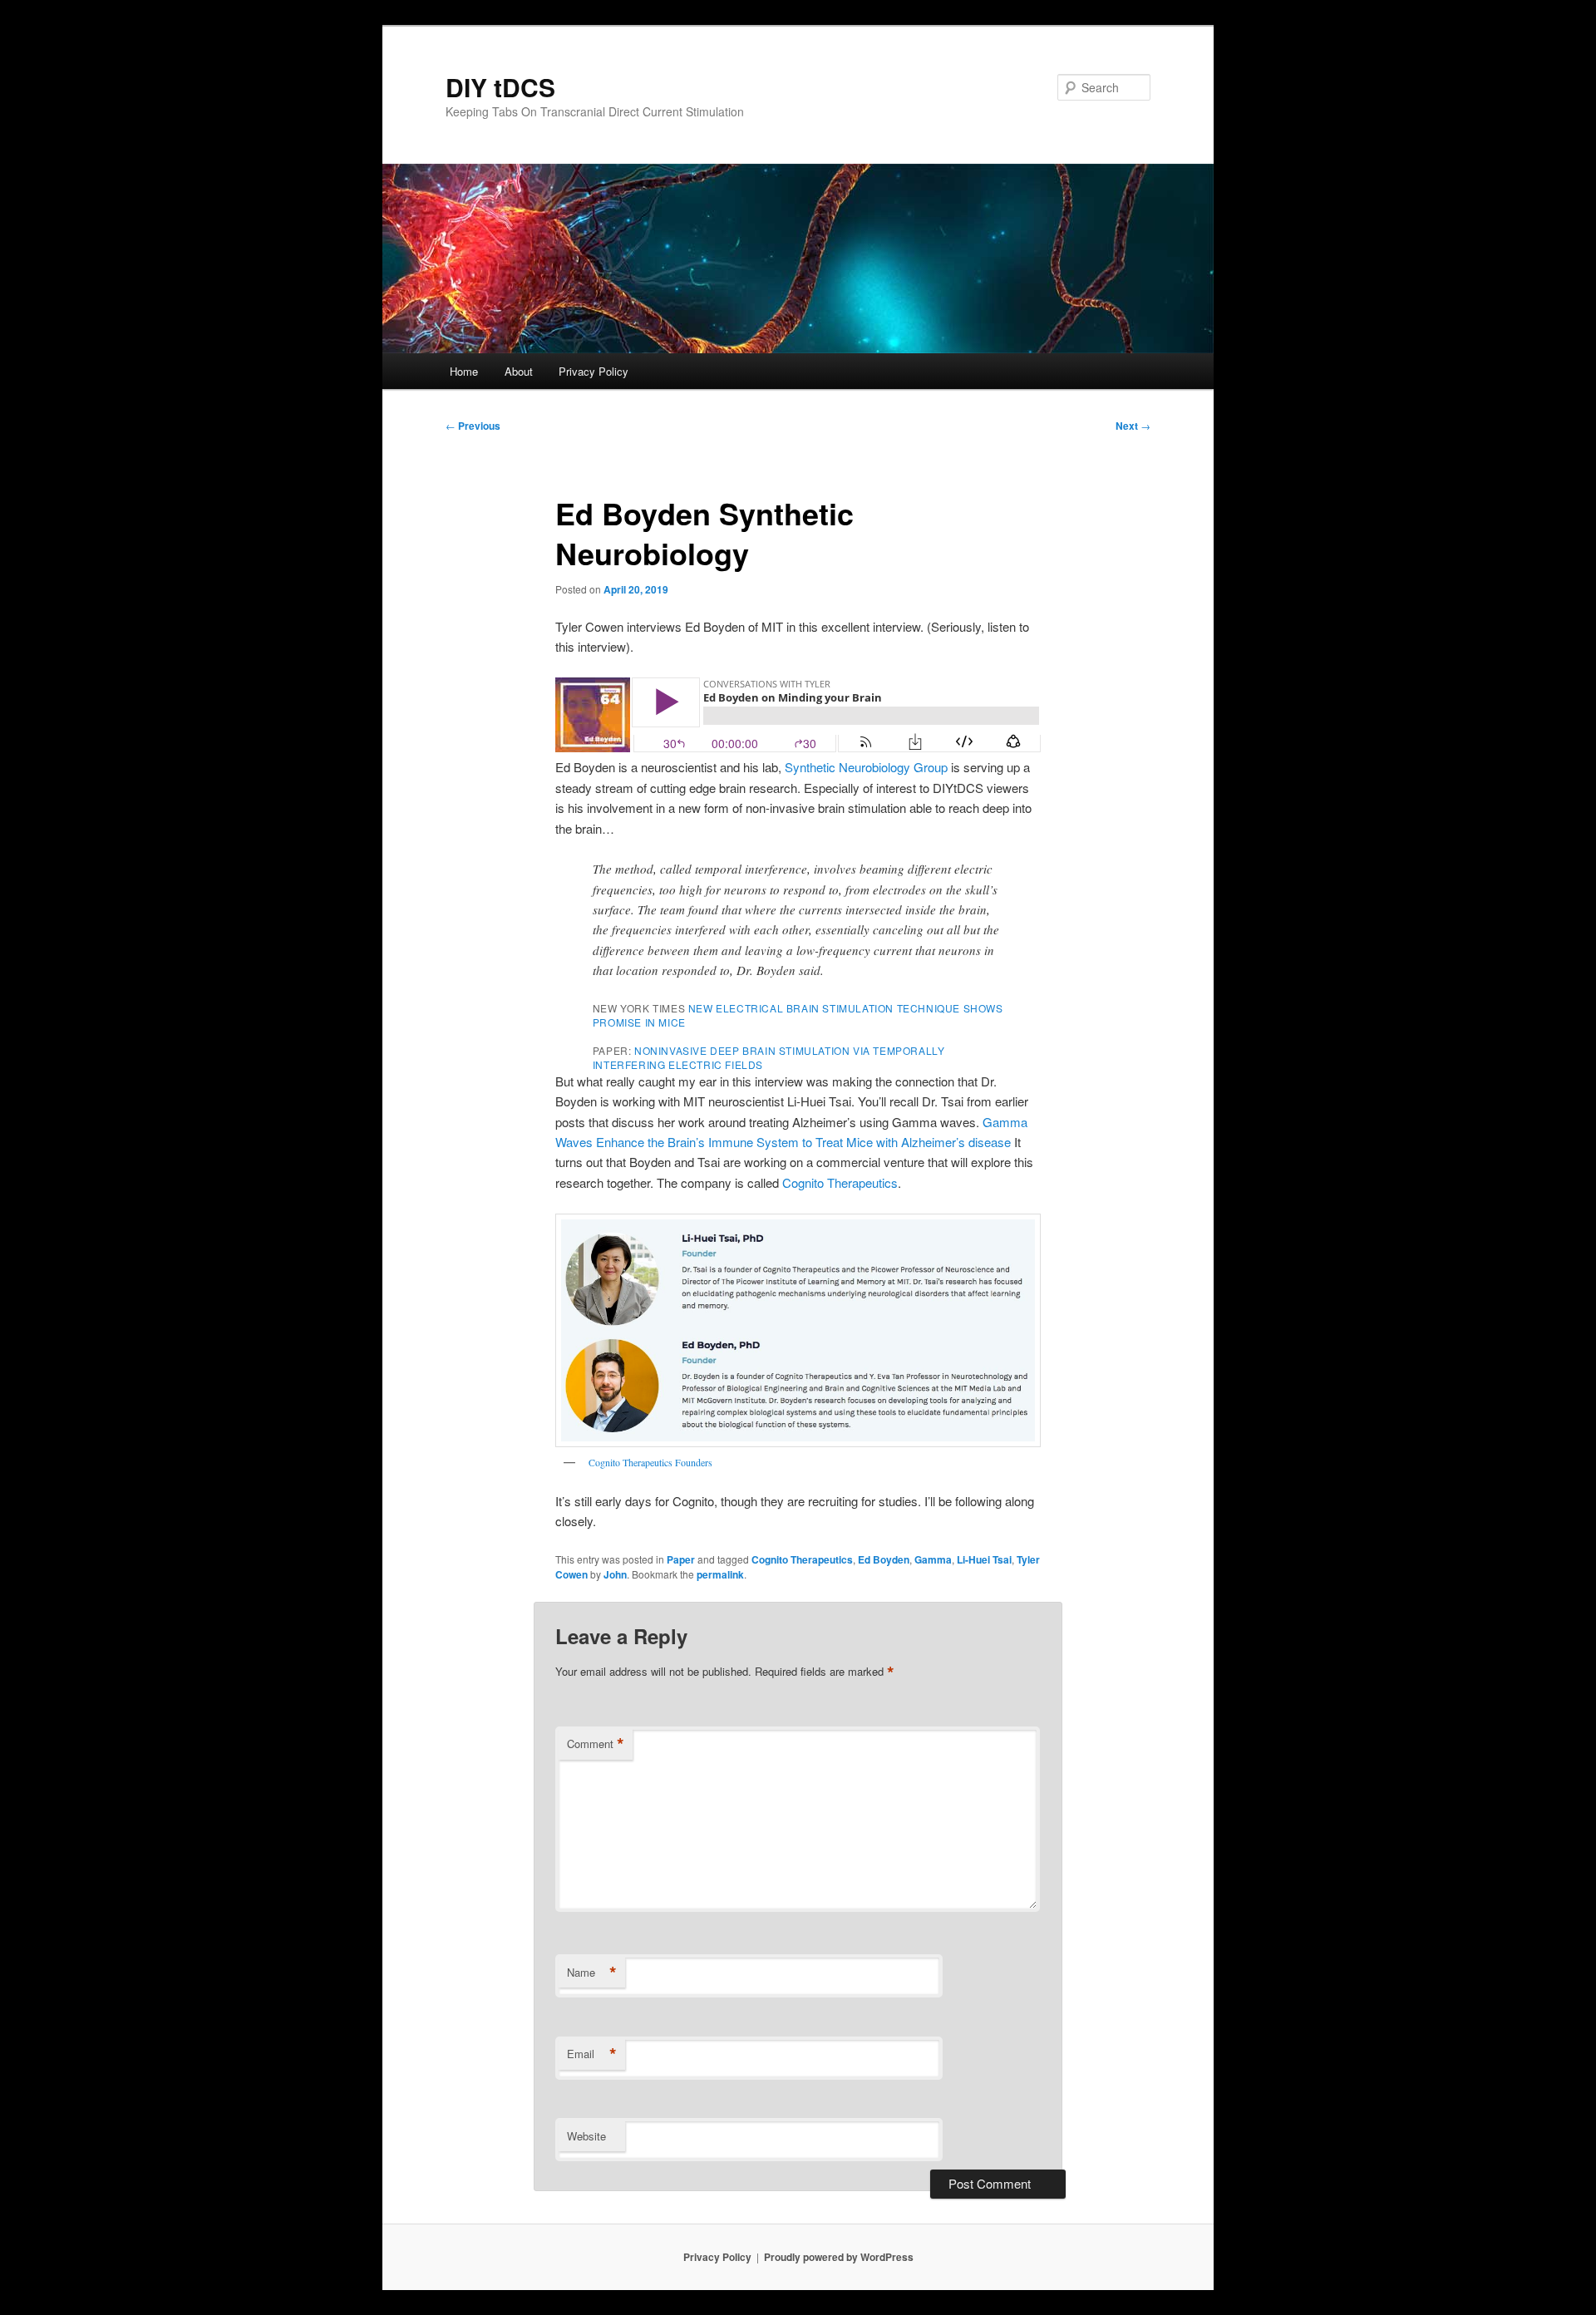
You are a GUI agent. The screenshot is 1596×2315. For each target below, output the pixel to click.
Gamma (933, 1559)
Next (1133, 426)
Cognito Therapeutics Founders (650, 1462)
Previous (473, 426)
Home (464, 371)
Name (592, 1973)
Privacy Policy (594, 371)
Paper (681, 1559)
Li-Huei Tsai (984, 1559)
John (615, 1574)
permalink (720, 1574)
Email (592, 2054)
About (519, 371)
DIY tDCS (500, 87)
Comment (596, 1744)
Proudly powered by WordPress (839, 2257)
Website (586, 2136)
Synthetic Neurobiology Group (866, 767)
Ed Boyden (884, 1559)
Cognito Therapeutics (840, 1182)
